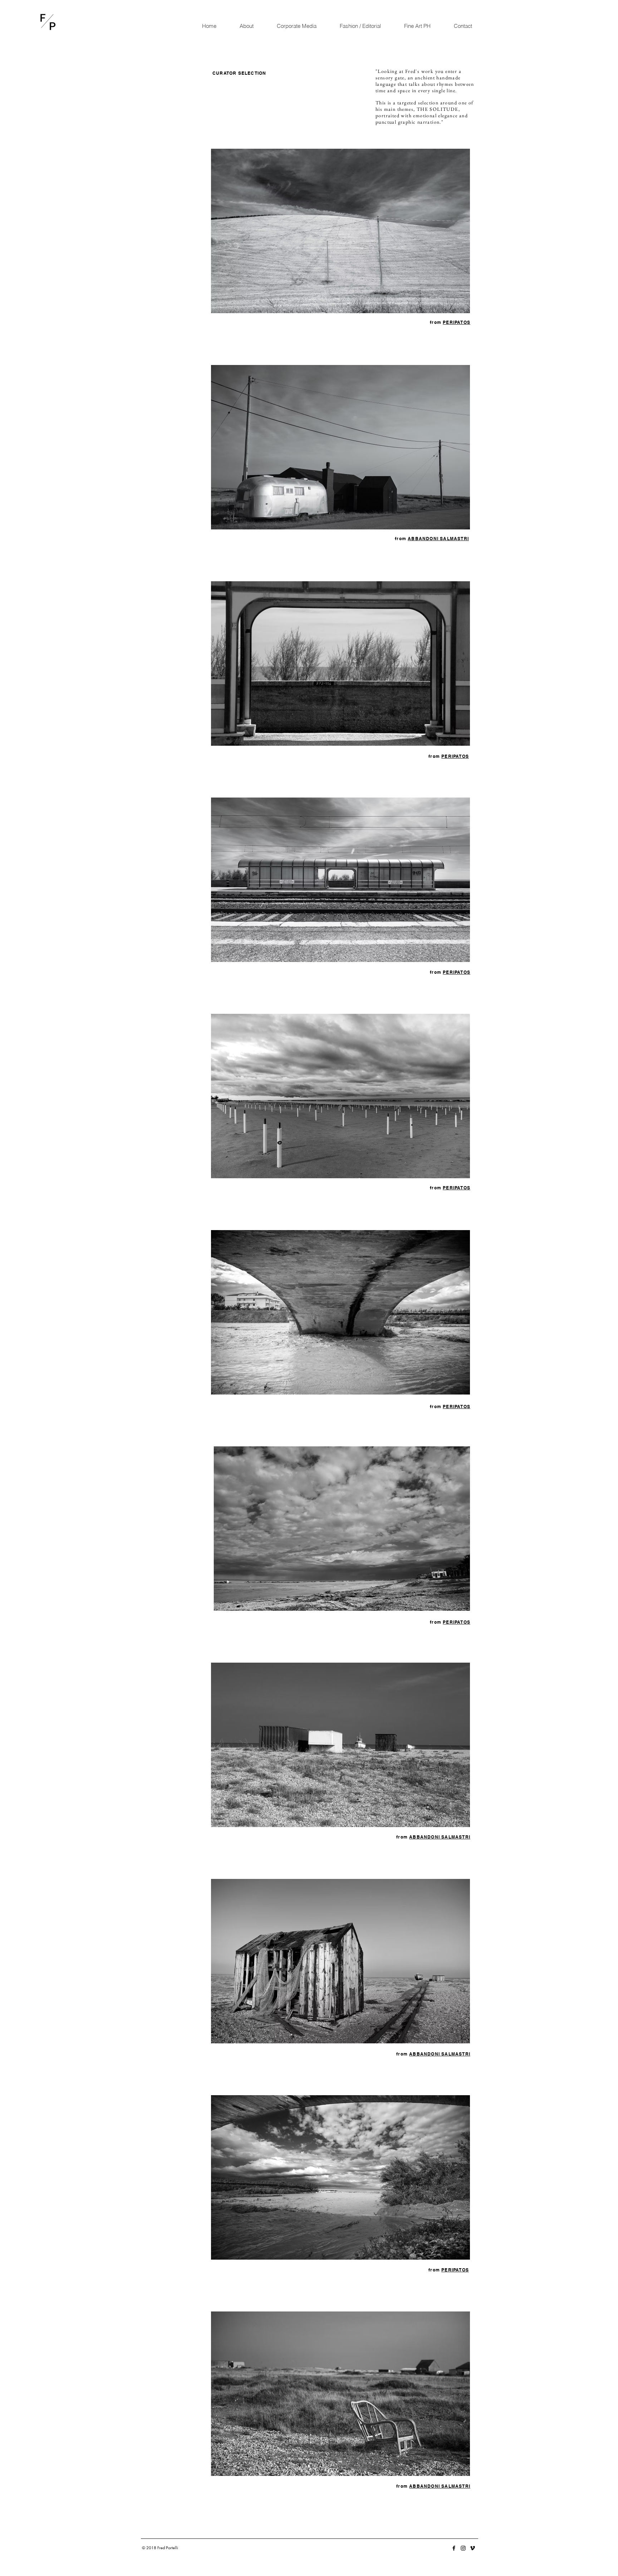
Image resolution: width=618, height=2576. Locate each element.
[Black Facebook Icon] (454, 2548)
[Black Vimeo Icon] (472, 2548)
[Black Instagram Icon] (463, 2548)
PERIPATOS (457, 322)
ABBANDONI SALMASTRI (438, 539)
